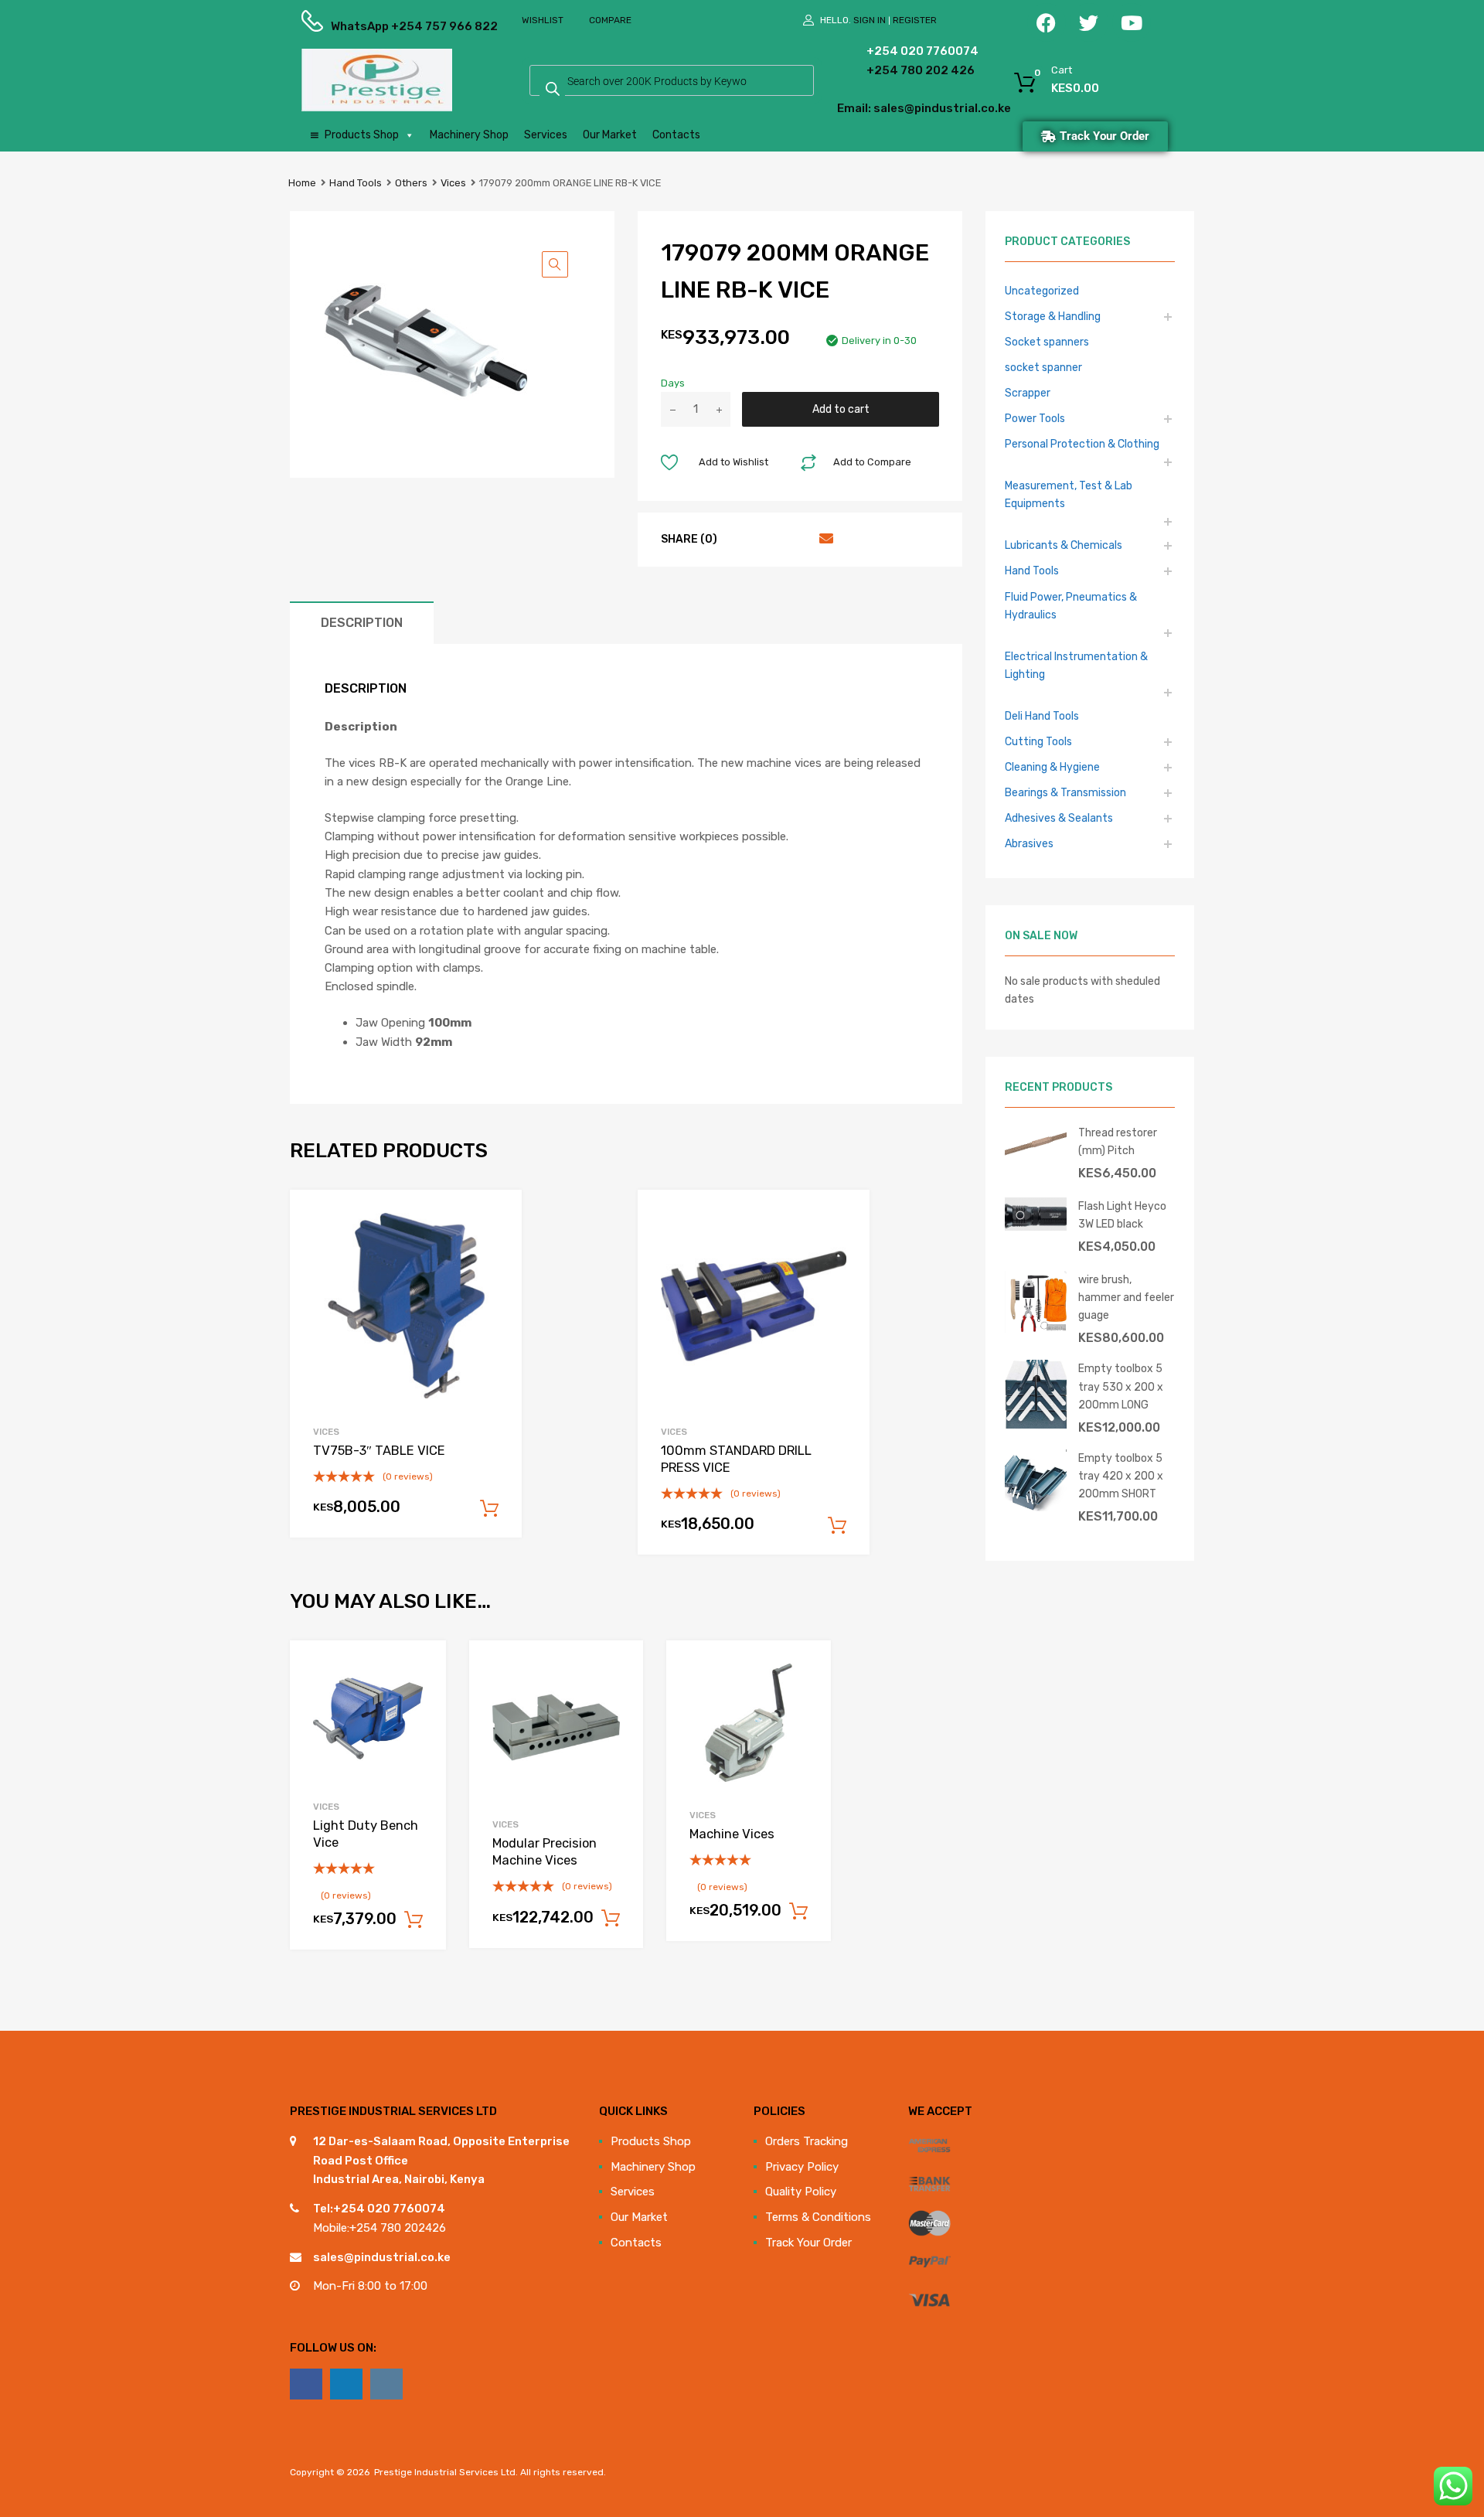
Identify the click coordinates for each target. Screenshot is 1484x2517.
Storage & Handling (1053, 316)
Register (915, 20)
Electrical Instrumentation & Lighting (1076, 665)
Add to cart (841, 409)
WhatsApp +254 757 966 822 (369, 26)
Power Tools (1035, 418)
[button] (555, 264)
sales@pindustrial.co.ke (382, 2257)
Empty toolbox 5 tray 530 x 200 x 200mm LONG (1121, 1386)
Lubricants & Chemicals (1064, 545)
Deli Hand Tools (1042, 716)
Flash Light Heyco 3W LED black (1122, 1215)
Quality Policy (801, 2192)
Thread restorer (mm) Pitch (1118, 1141)
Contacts (676, 135)
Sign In (870, 20)
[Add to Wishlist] (421, 1669)
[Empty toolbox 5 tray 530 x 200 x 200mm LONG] (1036, 1425)
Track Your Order (808, 2243)
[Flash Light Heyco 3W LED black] (1036, 1227)
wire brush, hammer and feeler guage (1126, 1297)
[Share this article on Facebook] (740, 539)
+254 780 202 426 (897, 70)
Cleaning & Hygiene (1052, 767)
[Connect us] (306, 2384)
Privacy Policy (802, 2167)
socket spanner (1043, 367)
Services (546, 135)
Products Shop (362, 135)
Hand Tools (356, 183)
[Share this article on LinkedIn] (796, 539)
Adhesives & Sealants (1059, 818)
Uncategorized (1042, 291)
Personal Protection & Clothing (1082, 444)
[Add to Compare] (421, 1695)
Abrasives (1029, 843)
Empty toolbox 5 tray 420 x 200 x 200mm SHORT (1121, 1476)
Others (411, 183)
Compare (610, 20)
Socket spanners (1047, 342)
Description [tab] (362, 623)
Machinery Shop (469, 135)
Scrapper (1028, 393)
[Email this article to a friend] (824, 539)
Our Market (610, 135)
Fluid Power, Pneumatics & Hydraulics (1071, 606)
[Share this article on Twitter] (768, 539)
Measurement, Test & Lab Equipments (1069, 494)
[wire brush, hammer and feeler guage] (1036, 1329)
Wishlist (543, 20)
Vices (453, 183)
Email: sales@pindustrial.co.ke (882, 108)
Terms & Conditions (818, 2217)
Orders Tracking (807, 2141)
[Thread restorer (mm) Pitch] (1036, 1156)
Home (302, 183)
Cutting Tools (1038, 741)
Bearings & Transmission (1065, 792)
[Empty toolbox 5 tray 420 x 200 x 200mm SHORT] (1036, 1507)
